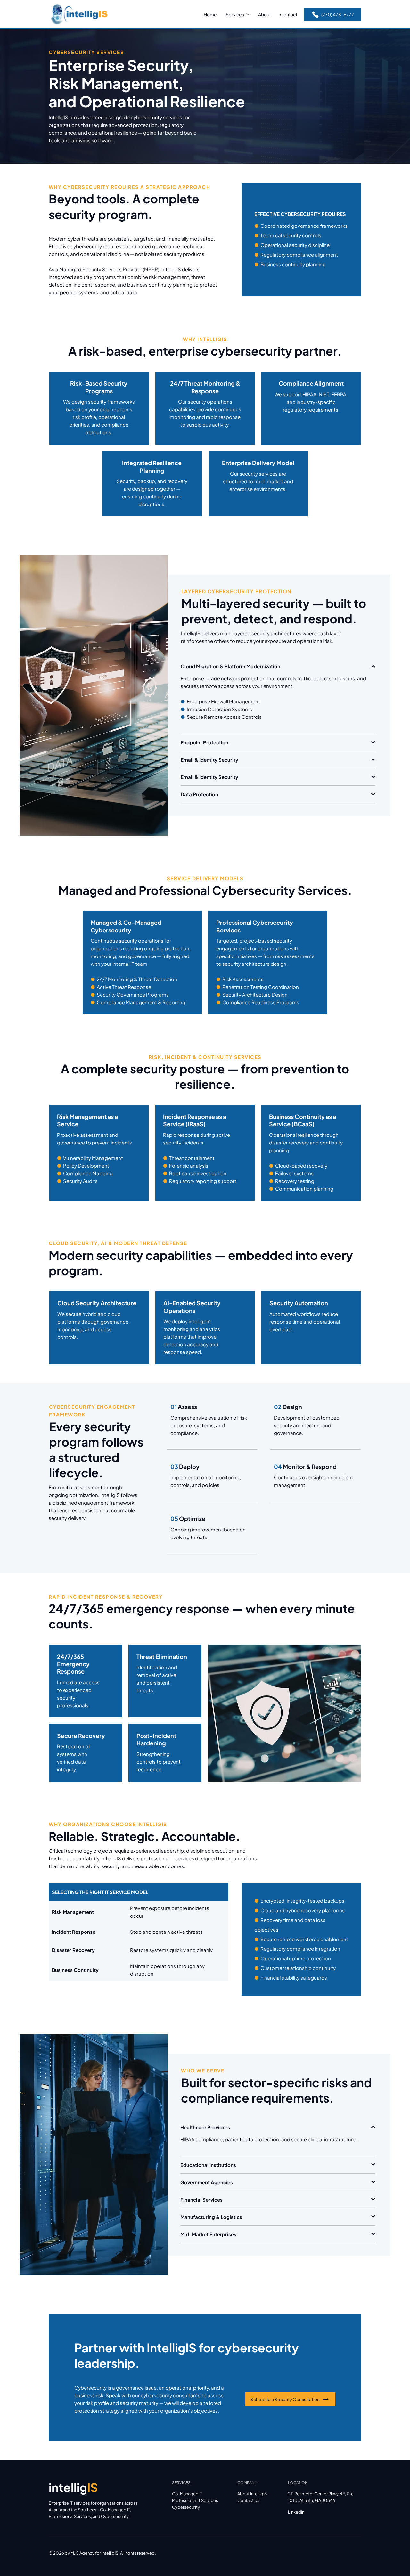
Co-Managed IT (187, 2494)
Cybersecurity (186, 2507)
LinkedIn (296, 2512)
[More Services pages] (248, 14)
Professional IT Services (195, 2500)
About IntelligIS (252, 2494)
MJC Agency (82, 2553)
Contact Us (248, 2500)
